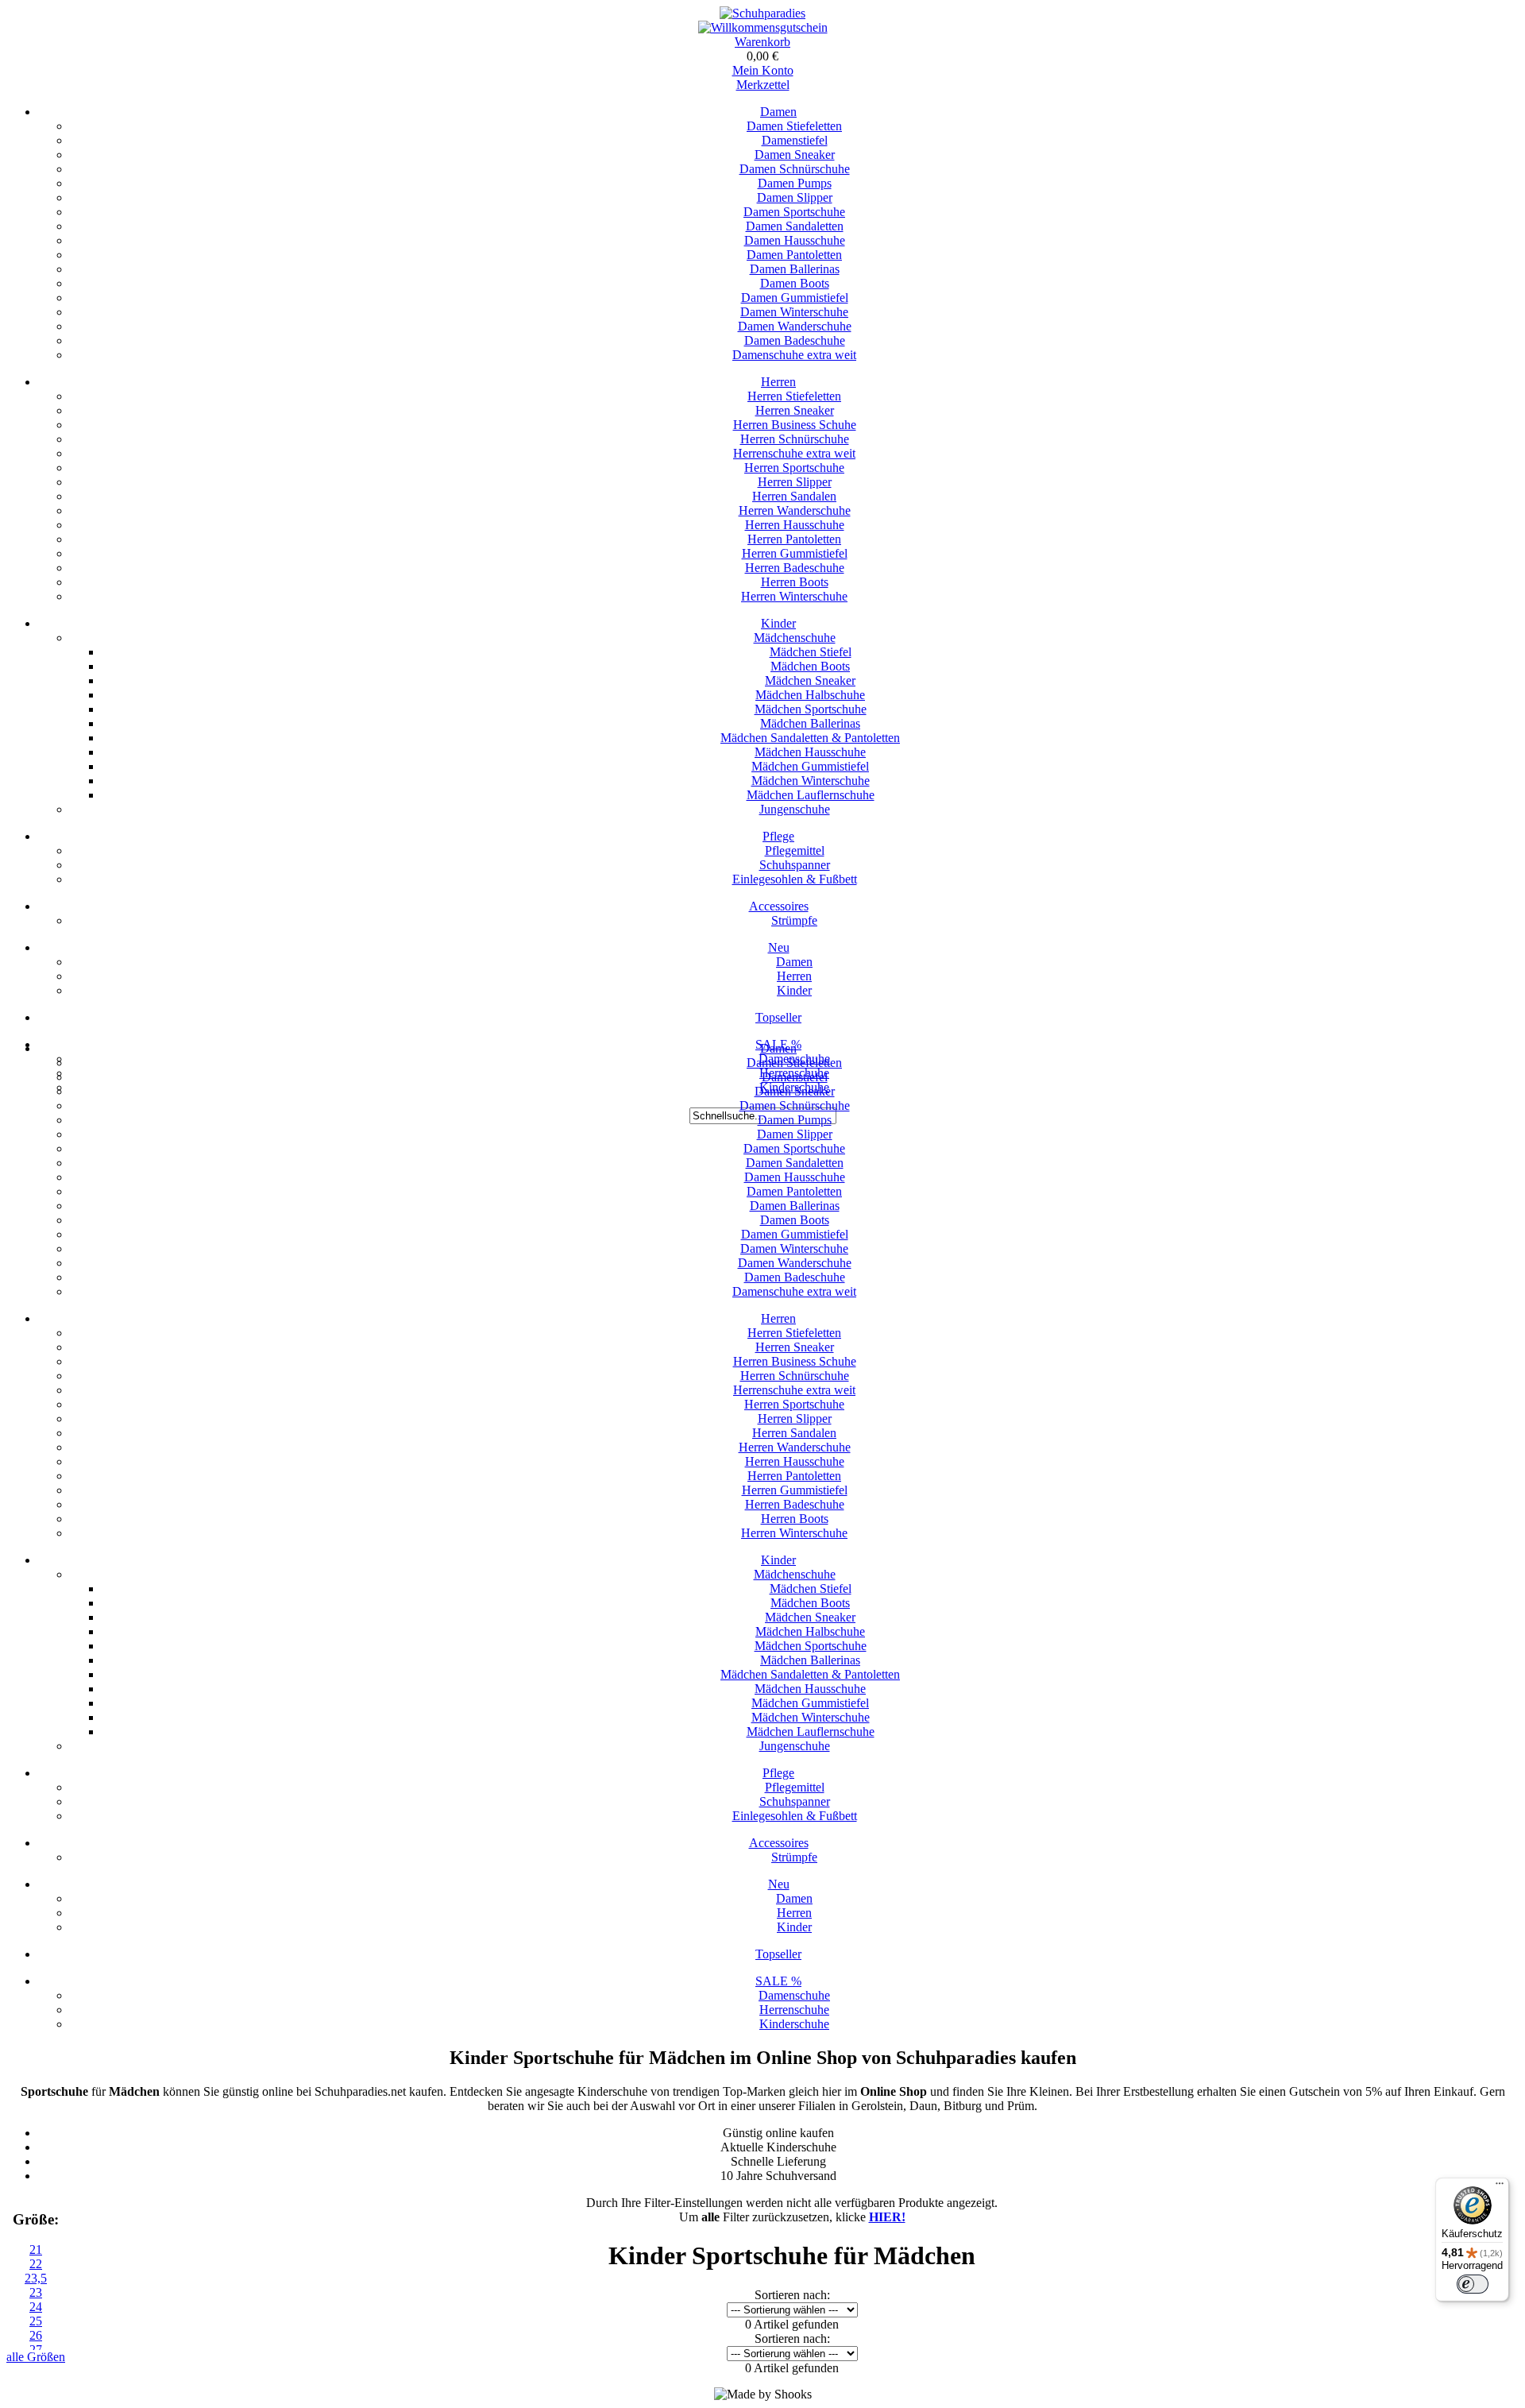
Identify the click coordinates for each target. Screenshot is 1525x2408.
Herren (778, 382)
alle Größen (36, 2357)
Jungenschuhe (795, 809)
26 (36, 2335)
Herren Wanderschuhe (795, 510)
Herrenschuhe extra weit (794, 453)
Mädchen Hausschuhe (810, 752)
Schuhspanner (795, 865)
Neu (779, 947)
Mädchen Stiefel (811, 652)
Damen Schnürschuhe (795, 169)
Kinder (778, 623)
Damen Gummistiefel (795, 298)
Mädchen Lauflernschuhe (811, 795)
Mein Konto (763, 70)
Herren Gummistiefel (795, 553)
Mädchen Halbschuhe (810, 695)
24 (36, 2307)
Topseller (778, 1017)
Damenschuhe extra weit (794, 355)
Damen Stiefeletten (794, 126)
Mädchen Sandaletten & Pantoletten (810, 738)
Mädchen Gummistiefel (810, 766)
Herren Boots (795, 582)
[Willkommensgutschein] (763, 27)
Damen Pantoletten (794, 255)
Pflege (778, 836)
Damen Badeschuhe (795, 340)
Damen (778, 112)
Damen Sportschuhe (794, 212)
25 (36, 2321)
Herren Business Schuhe (795, 425)
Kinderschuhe (794, 2024)
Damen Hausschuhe (795, 240)
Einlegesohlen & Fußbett (795, 879)
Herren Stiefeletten (794, 396)
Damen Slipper (795, 197)
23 (36, 2292)
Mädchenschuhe (795, 638)
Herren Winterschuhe (794, 596)
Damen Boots (795, 283)
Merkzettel (763, 85)
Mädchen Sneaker (810, 680)
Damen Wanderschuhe (795, 326)
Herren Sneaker (795, 410)
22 (36, 2264)
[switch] (1473, 2284)
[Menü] (1500, 2187)
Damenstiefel (795, 140)
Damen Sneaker (795, 155)
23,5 (36, 2278)
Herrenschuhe (794, 2010)
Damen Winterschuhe (794, 312)
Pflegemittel (795, 850)
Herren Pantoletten (794, 539)
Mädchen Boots (810, 666)
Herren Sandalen (794, 496)
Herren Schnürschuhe (795, 439)
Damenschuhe (794, 1995)
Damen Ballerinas (795, 269)
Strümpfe (794, 920)
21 (36, 2250)
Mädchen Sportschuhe (811, 709)
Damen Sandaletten (795, 226)
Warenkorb (762, 42)
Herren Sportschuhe (794, 468)
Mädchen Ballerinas (810, 723)
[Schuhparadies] (762, 13)
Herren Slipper (795, 482)
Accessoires (779, 906)
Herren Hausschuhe (795, 525)
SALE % (778, 1981)
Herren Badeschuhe (795, 568)
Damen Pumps (795, 183)
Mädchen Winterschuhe (811, 781)
